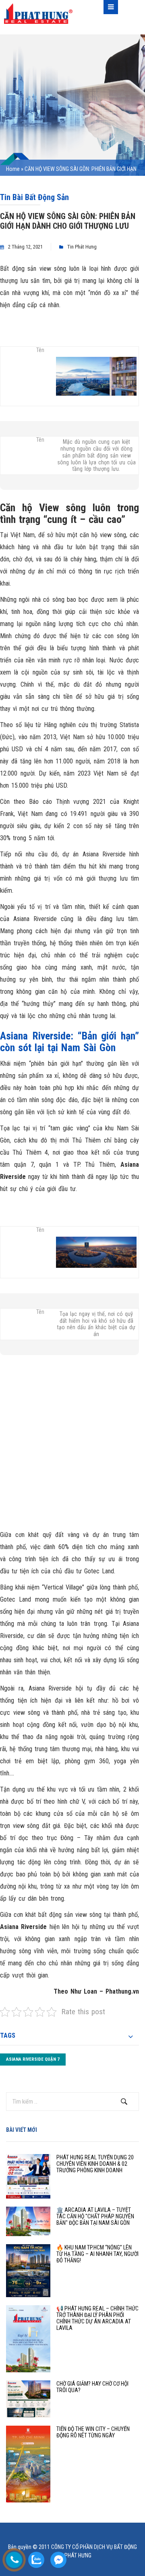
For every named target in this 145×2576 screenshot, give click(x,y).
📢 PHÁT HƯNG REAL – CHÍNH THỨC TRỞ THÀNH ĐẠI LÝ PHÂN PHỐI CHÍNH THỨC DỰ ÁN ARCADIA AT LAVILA (97, 2318)
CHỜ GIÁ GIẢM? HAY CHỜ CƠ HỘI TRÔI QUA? (92, 2387)
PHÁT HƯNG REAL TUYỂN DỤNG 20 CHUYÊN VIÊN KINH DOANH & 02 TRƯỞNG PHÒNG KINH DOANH (95, 2164)
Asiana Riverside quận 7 (33, 2059)
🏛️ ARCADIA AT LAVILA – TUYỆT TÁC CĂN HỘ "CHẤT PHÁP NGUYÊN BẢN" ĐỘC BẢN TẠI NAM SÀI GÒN (95, 2216)
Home (13, 169)
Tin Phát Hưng (82, 247)
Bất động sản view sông (33, 269)
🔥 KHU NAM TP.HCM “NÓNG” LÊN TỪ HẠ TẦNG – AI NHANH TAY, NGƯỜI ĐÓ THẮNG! (97, 2254)
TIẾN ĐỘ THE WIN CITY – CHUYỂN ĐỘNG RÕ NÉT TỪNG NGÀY (93, 2432)
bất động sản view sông (69, 1915)
